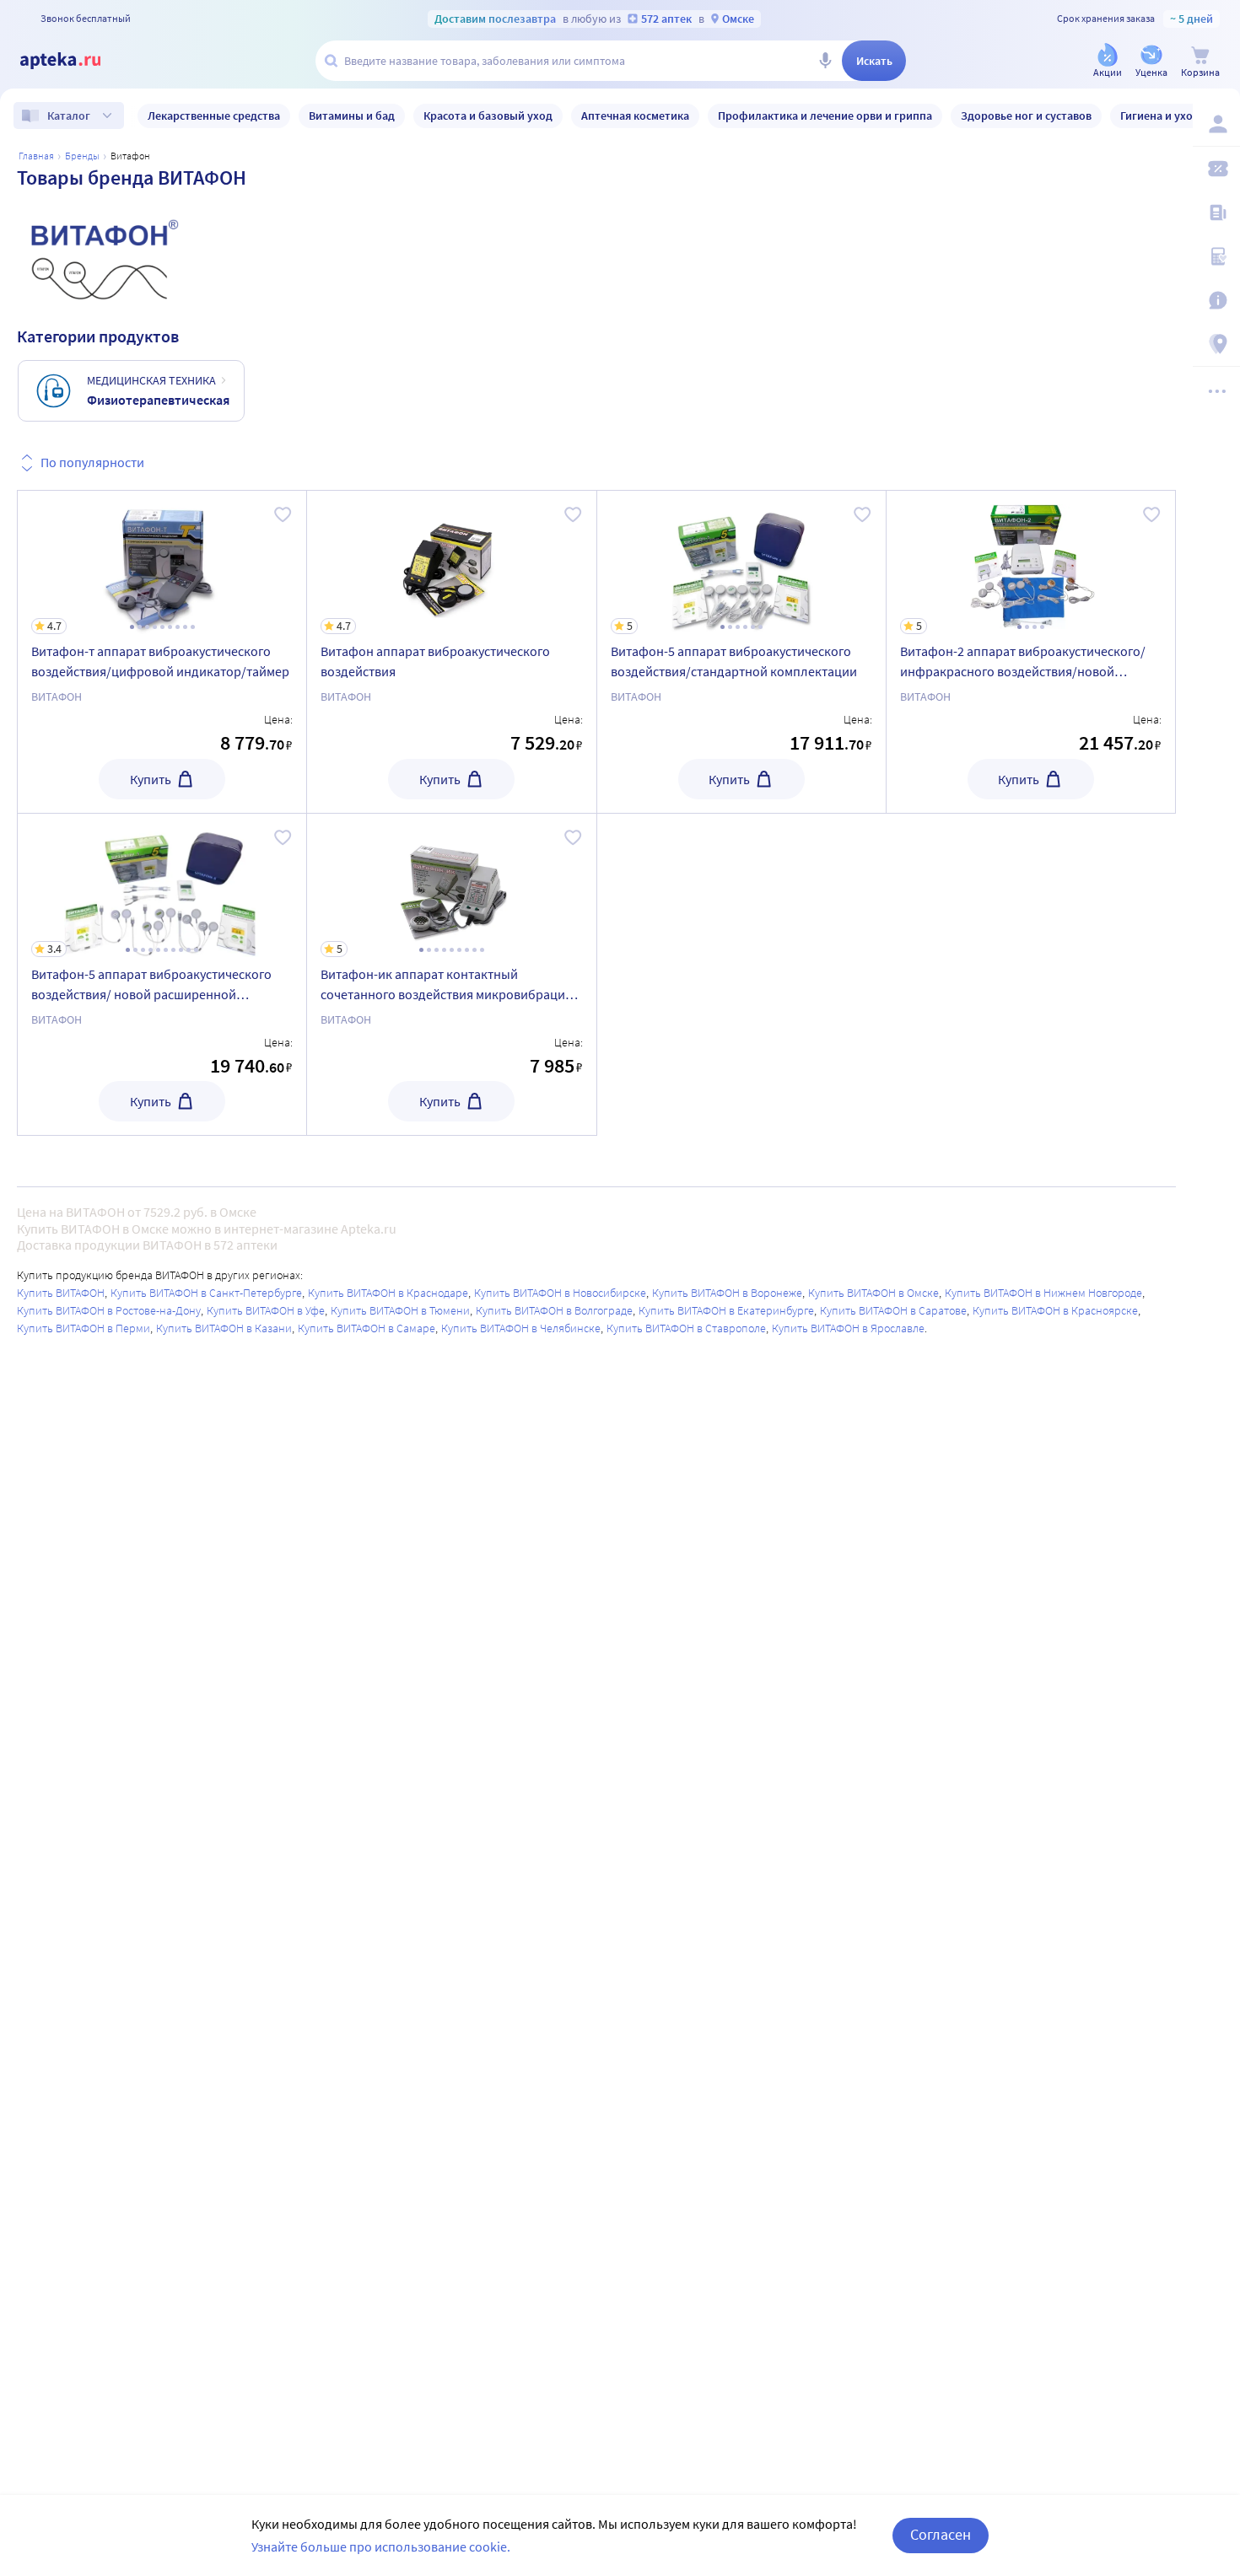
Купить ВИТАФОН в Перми (84, 1328)
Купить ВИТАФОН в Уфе (266, 1310)
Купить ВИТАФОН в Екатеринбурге (726, 1310)
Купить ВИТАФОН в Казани (224, 1328)
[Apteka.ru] (74, 61)
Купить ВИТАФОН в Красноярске (1055, 1310)
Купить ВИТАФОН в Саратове (893, 1310)
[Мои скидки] (1216, 169)
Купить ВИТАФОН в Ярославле (848, 1328)
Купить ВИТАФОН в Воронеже (727, 1293)
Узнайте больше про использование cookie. (381, 2546)
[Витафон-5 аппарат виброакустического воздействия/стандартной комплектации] (741, 652)
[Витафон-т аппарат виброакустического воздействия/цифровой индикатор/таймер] (162, 652)
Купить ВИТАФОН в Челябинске (521, 1328)
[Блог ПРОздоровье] (1216, 212)
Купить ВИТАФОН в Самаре (367, 1328)
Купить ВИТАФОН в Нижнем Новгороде (1043, 1293)
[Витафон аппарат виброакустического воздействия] (451, 652)
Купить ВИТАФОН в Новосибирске (560, 1293)
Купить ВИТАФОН (61, 1293)
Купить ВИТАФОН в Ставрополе (686, 1328)
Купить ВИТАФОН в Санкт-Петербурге (206, 1293)
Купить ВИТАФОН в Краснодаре (388, 1293)
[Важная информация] (1216, 300)
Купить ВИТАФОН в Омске (873, 1293)
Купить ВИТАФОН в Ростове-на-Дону (109, 1310)
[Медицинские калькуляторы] (1216, 256)
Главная (36, 156)
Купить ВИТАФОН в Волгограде (554, 1310)
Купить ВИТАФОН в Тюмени (400, 1310)
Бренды (82, 156)
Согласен (941, 2534)
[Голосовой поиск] (825, 61)
